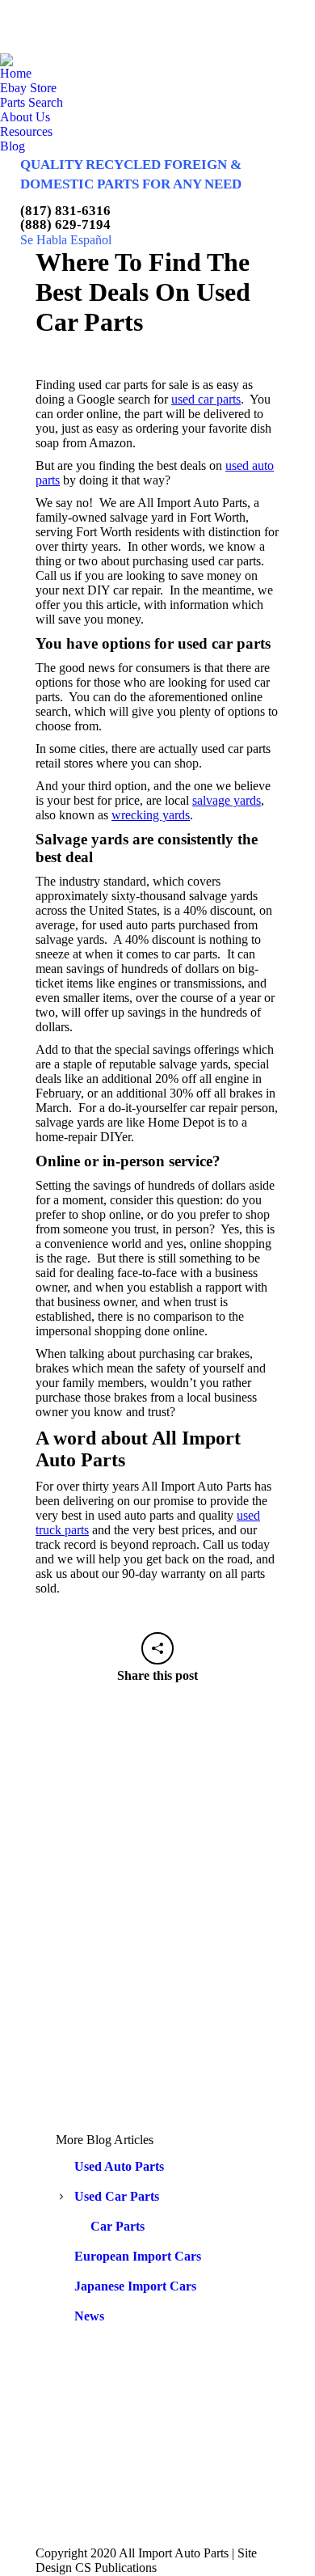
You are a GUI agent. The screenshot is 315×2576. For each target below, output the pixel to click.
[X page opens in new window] (118, 2461)
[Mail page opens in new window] (118, 2485)
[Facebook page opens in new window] (118, 2437)
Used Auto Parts (119, 2166)
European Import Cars (138, 2256)
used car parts (206, 399)
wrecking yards (151, 815)
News (89, 2316)
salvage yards (227, 800)
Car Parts (118, 2226)
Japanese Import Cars (135, 2286)
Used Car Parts (117, 2196)
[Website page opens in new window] (118, 2510)
